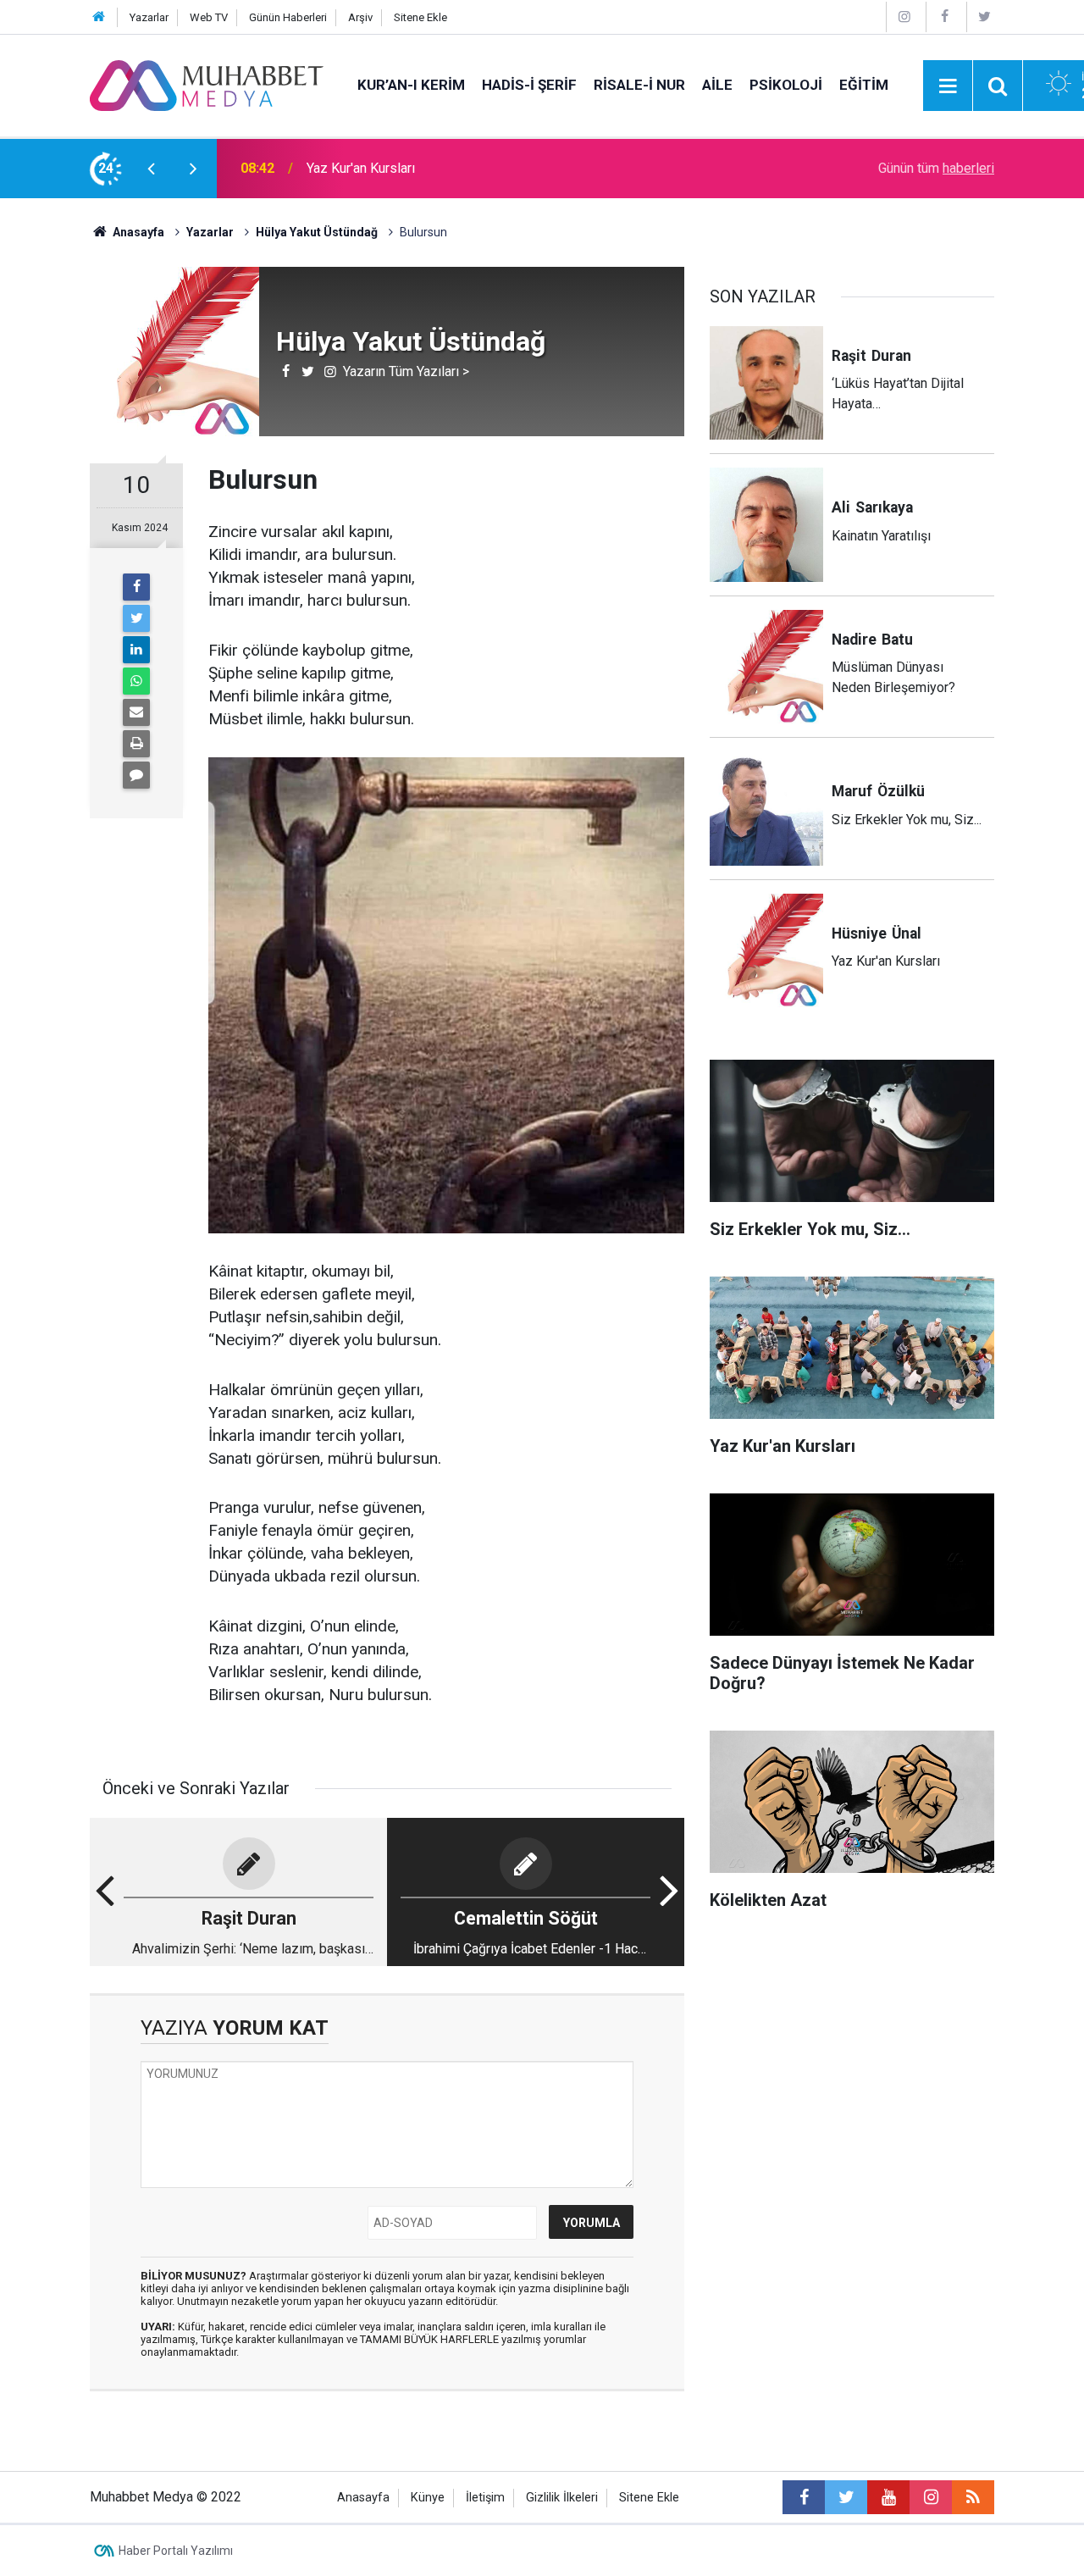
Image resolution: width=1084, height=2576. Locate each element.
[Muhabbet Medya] (207, 84)
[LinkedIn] (136, 650)
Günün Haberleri (288, 17)
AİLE (717, 85)
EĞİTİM (864, 85)
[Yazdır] (136, 744)
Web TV (209, 17)
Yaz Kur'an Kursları (361, 168)
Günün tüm (936, 168)
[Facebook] (944, 17)
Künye (428, 2498)
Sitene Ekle (420, 17)
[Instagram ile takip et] (931, 2497)
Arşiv (360, 17)
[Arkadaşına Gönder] (136, 712)
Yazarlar (149, 17)
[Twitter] (985, 17)
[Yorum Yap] (136, 775)
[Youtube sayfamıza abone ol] (888, 2497)
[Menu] (948, 86)
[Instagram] (904, 17)
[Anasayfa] (99, 17)
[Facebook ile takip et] (804, 2497)
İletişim (485, 2498)
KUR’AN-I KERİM (411, 85)
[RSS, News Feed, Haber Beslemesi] (973, 2497)
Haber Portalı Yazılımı (176, 2551)
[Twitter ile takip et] (846, 2497)
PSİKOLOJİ (786, 85)
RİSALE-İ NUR (639, 85)
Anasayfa (363, 2498)
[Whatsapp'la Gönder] (136, 681)
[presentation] (151, 169)
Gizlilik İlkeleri (562, 2498)
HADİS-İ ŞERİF (529, 85)
